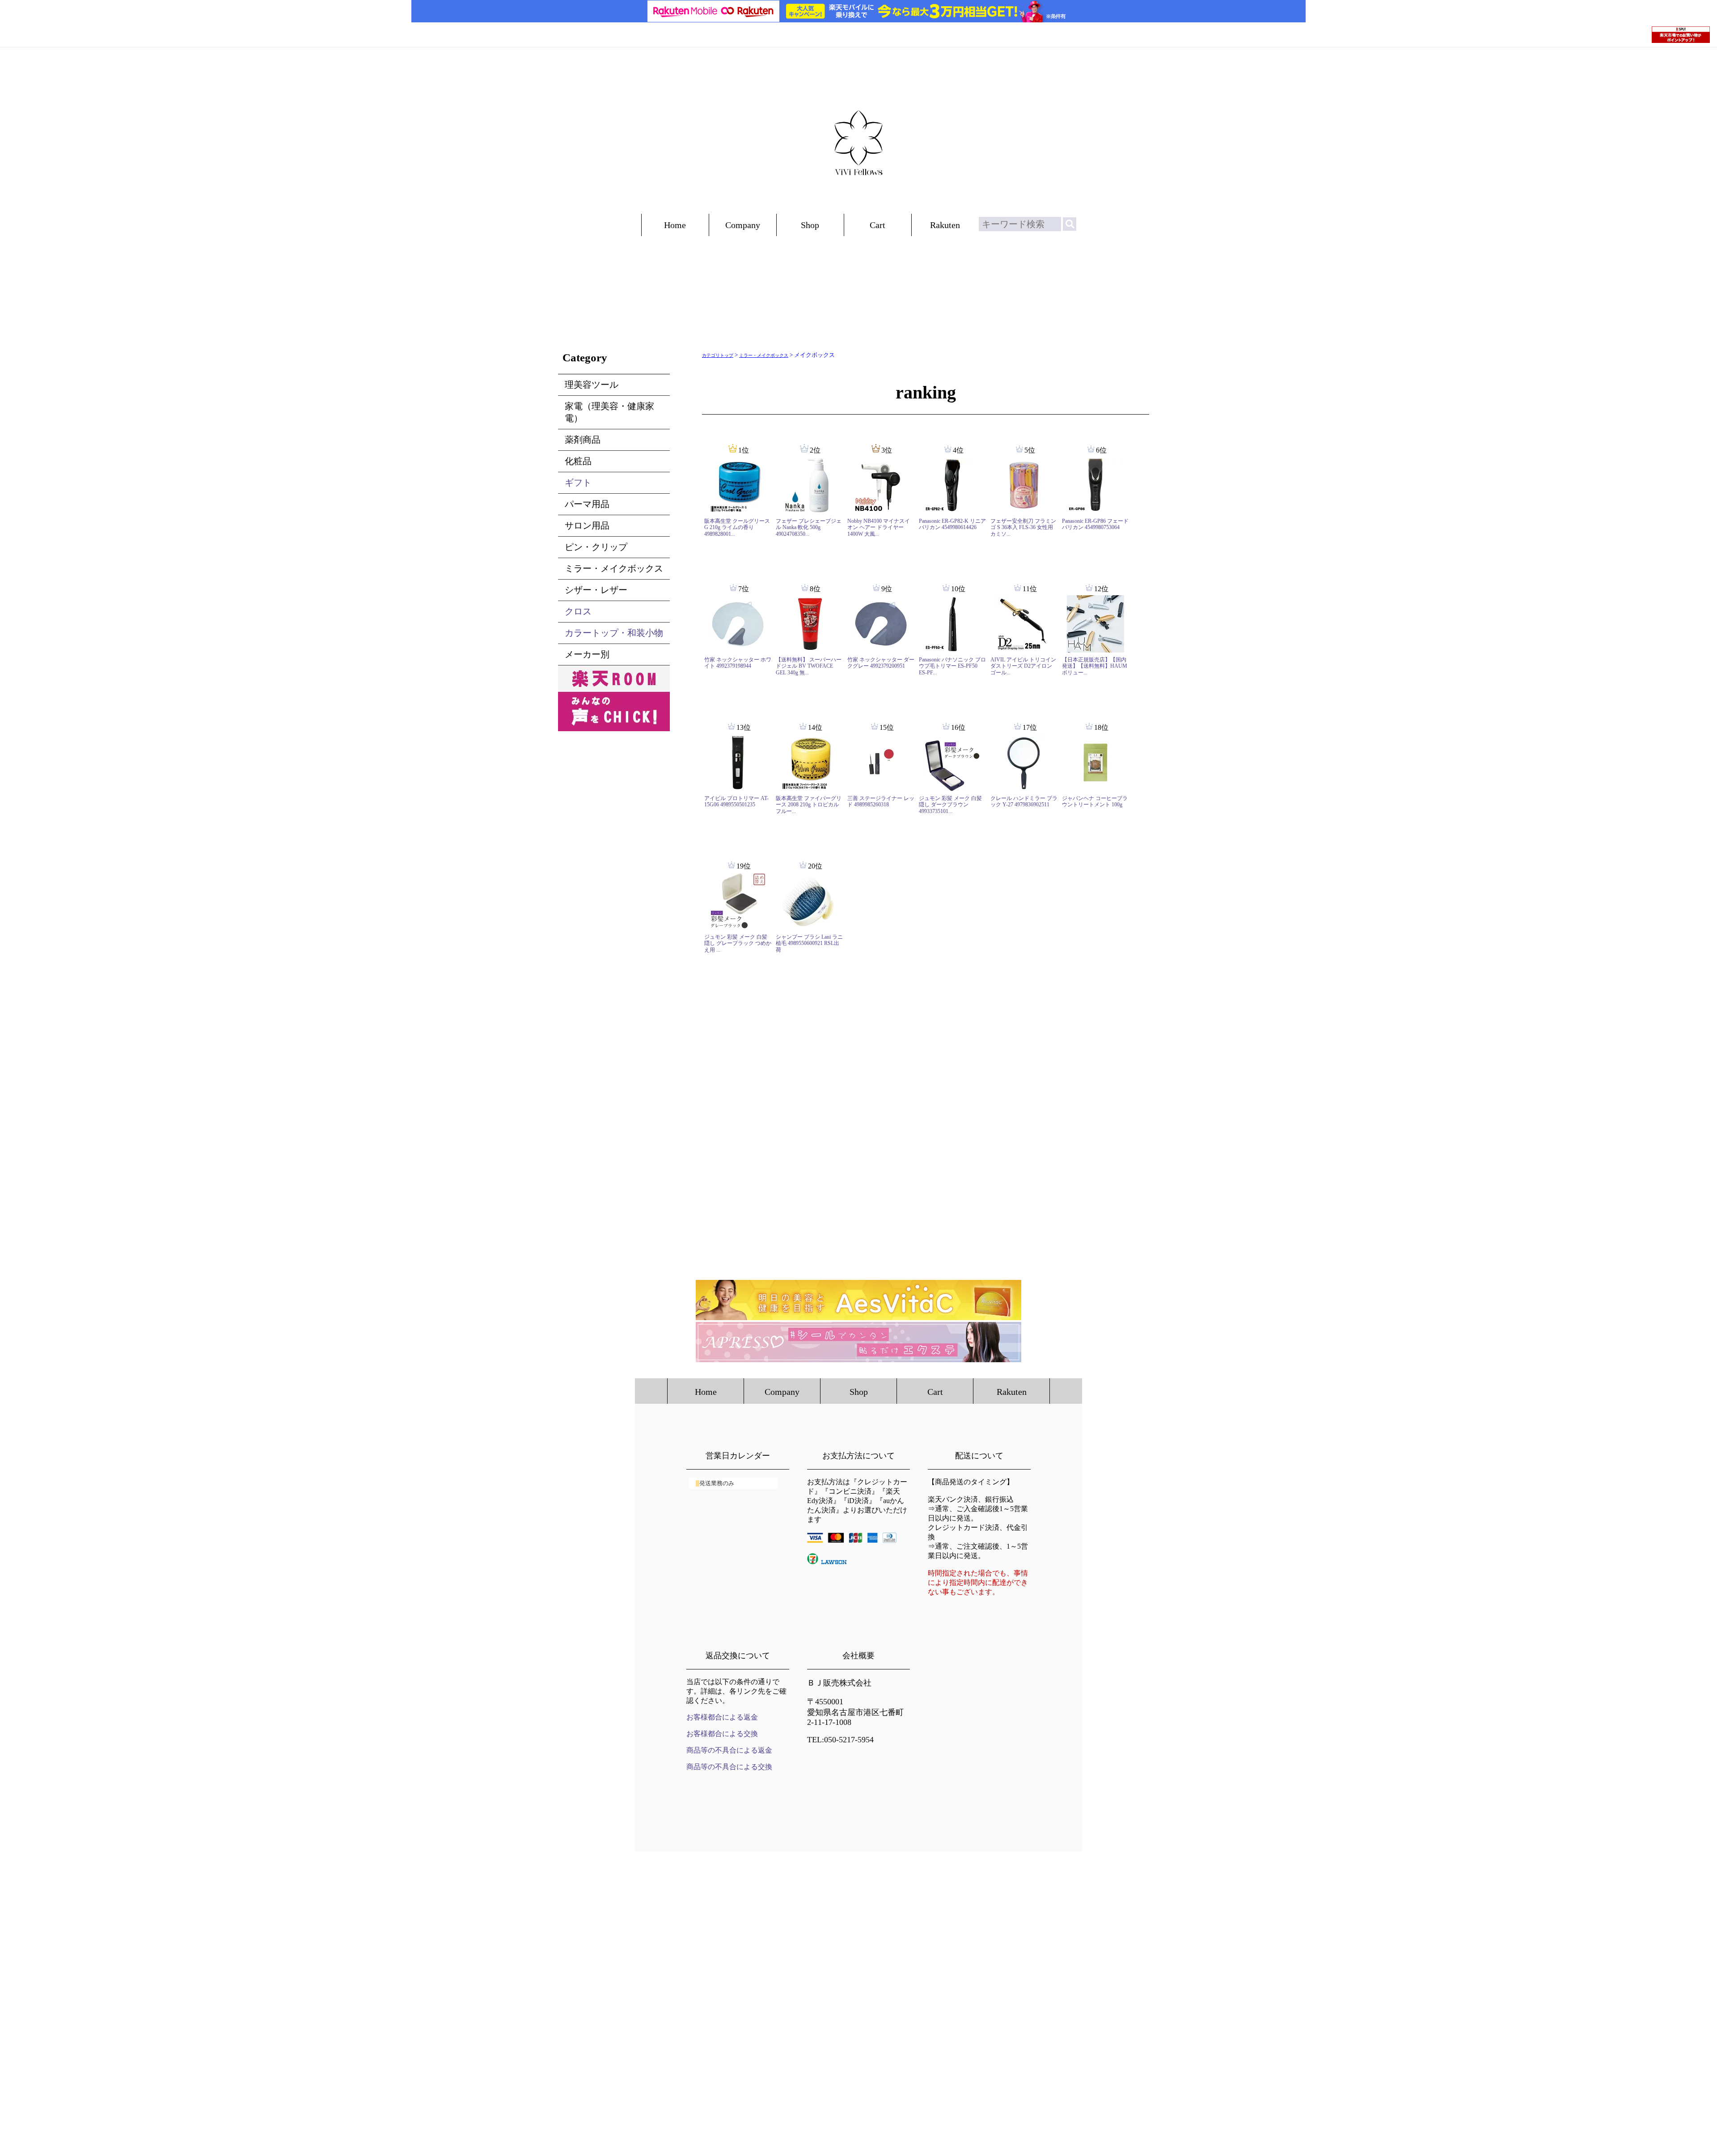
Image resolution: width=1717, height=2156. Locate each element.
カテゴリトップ (718, 355)
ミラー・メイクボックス (764, 355)
